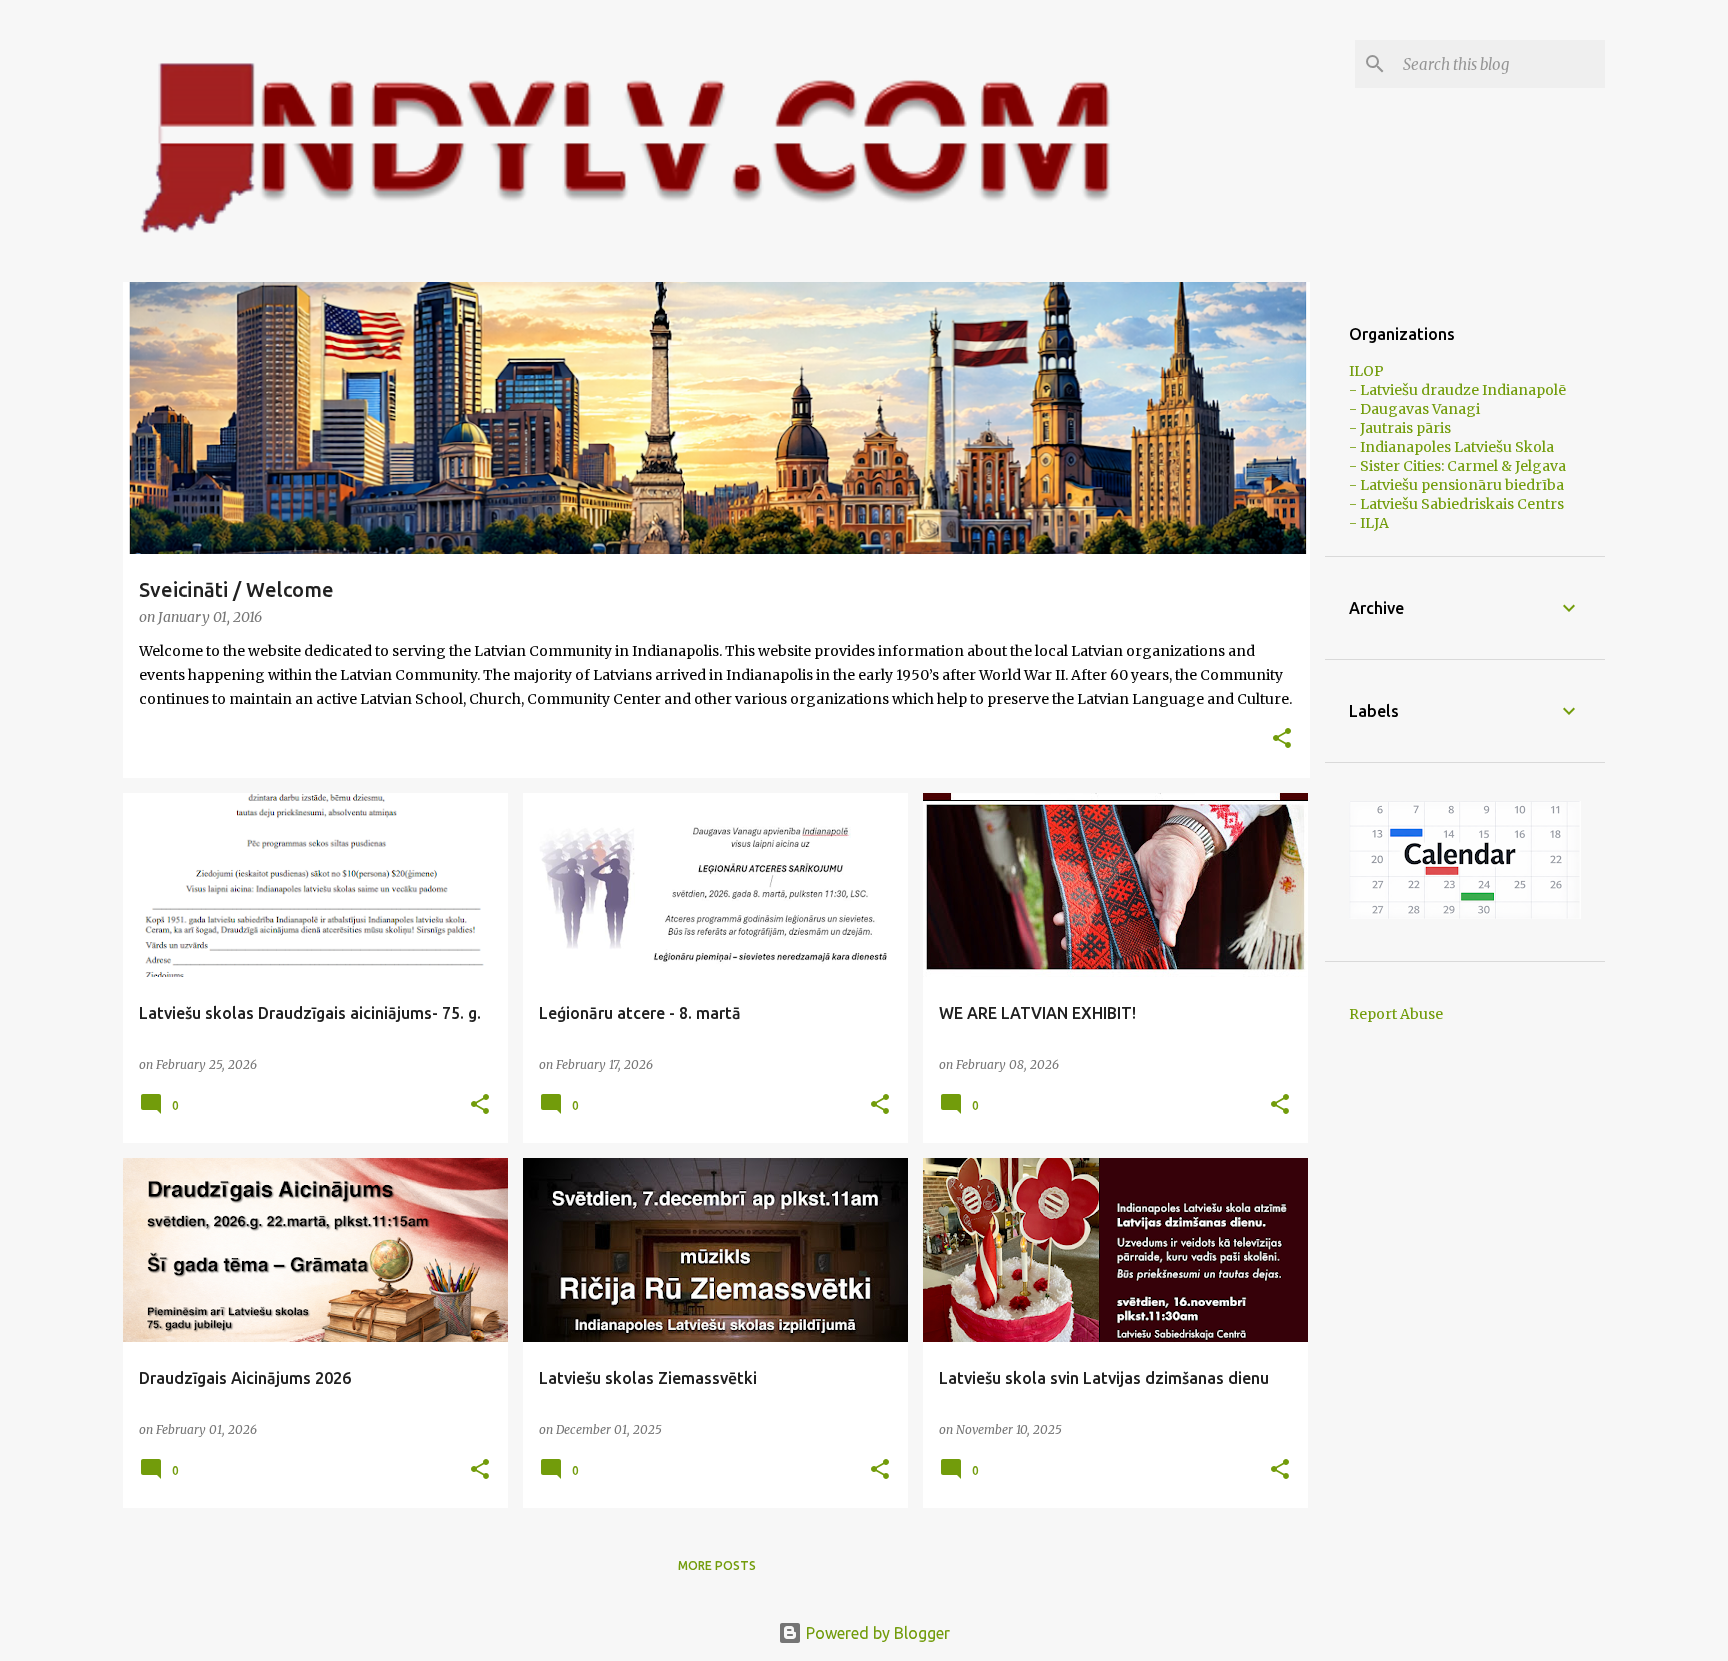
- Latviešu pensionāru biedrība (1456, 485)
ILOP (1366, 371)
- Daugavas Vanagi (1414, 409)
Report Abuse (1396, 1014)
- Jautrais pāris (1400, 428)
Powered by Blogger (876, 1633)
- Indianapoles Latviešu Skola (1451, 447)
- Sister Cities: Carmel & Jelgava (1457, 466)
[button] (1282, 739)
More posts (717, 1565)
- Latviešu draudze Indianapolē (1457, 390)
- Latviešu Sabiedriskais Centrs (1456, 504)
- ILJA (1369, 523)
